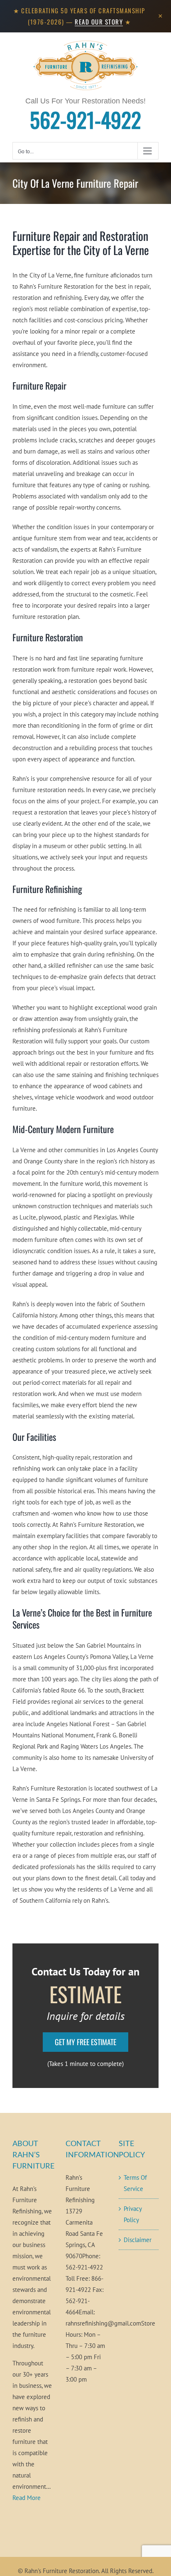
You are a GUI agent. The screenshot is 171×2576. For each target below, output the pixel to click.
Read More (27, 2498)
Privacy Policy (133, 2214)
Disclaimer (138, 2240)
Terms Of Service (135, 2183)
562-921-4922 (85, 119)
